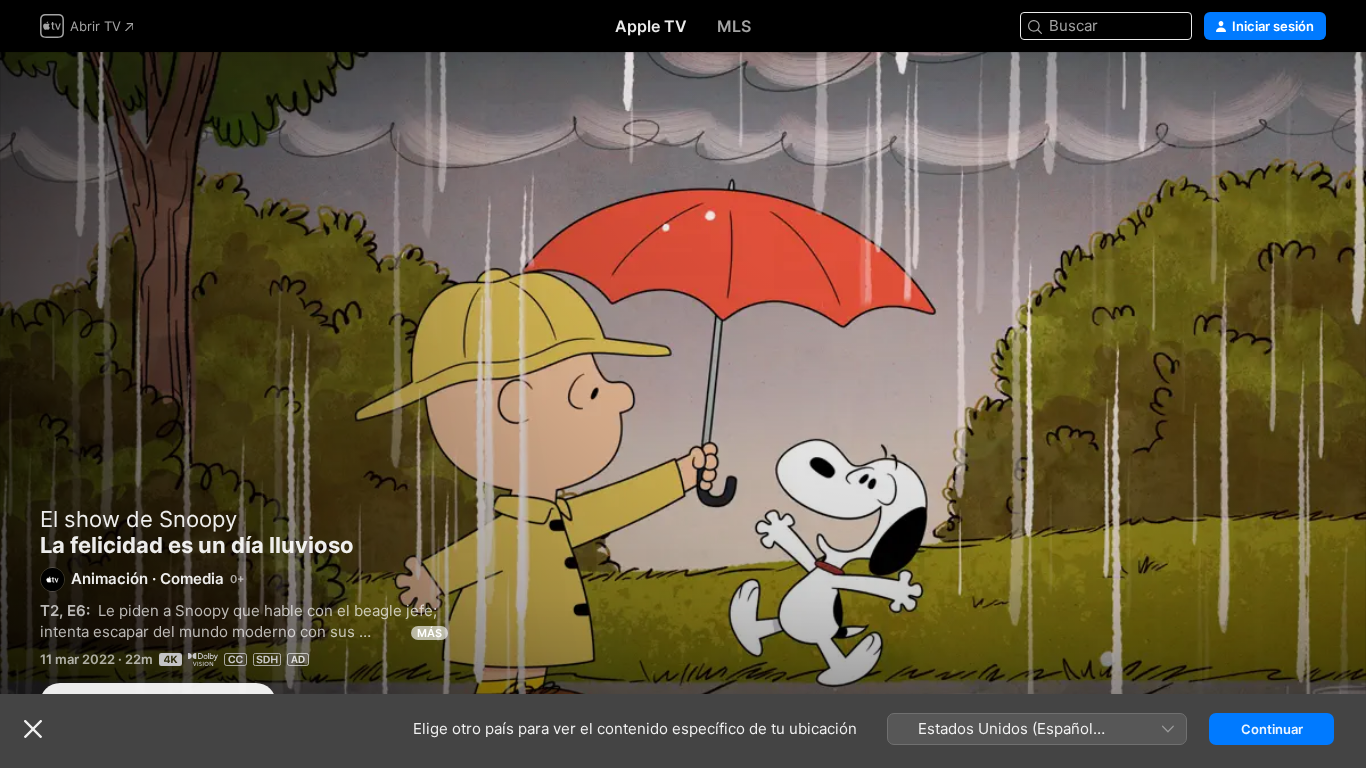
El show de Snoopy (138, 519)
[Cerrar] (33, 729)
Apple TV (651, 26)
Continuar (1272, 729)
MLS (734, 26)
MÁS (429, 633)
